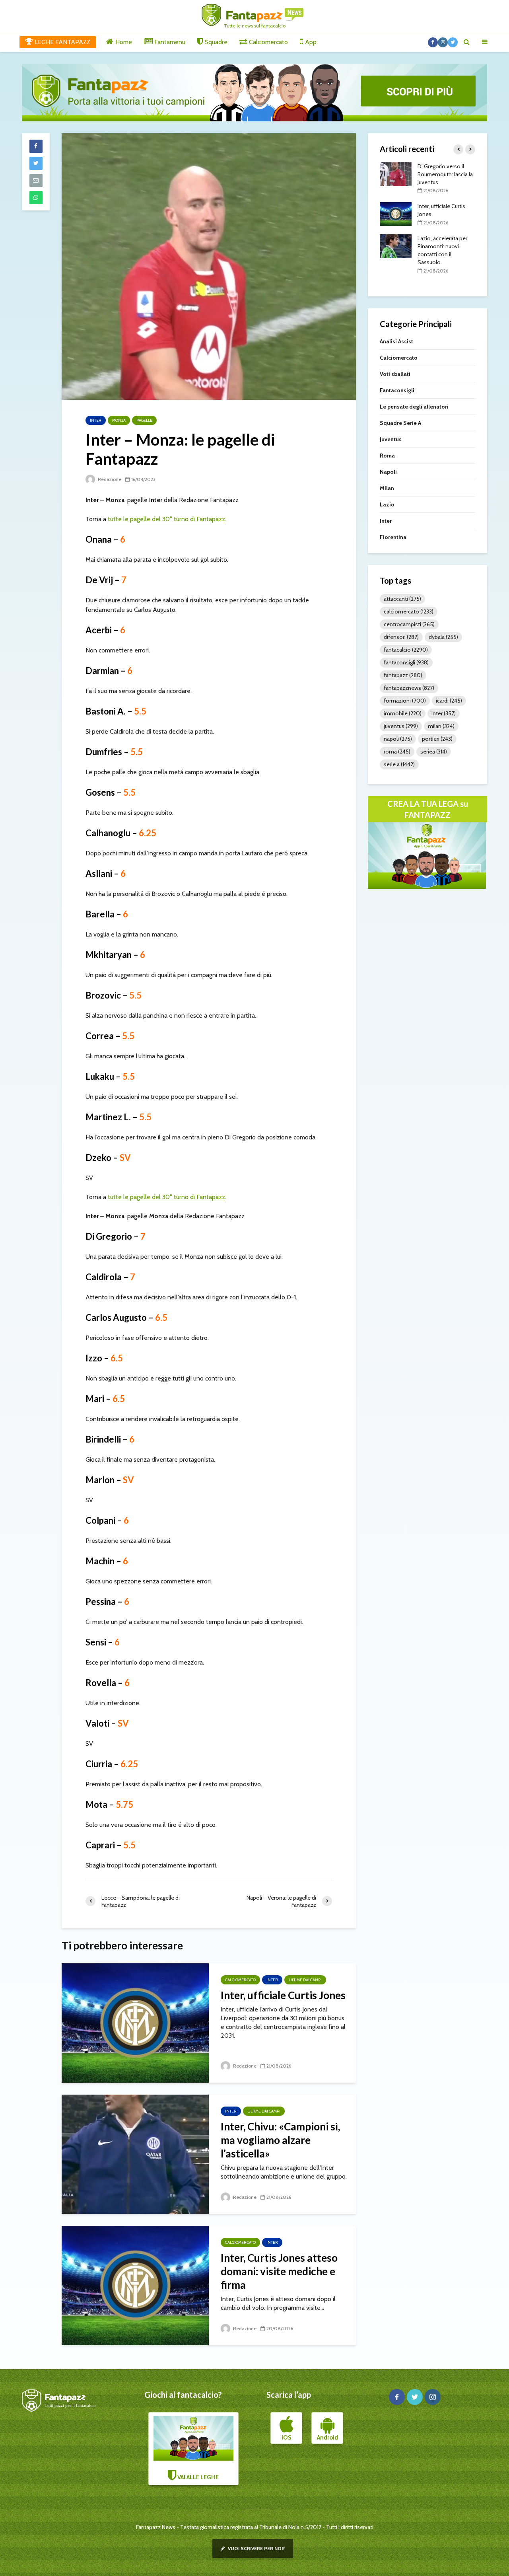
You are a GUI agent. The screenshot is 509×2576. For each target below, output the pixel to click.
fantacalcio (406, 650)
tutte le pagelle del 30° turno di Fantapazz (166, 519)
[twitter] (415, 2397)
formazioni (405, 701)
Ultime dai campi (305, 1980)
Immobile (403, 713)
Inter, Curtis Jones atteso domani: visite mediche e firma (279, 2271)
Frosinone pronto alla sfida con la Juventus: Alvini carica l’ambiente (445, 262)
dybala (443, 637)
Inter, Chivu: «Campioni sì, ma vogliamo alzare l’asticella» (280, 2140)
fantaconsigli (406, 662)
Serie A (399, 764)
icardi (449, 701)
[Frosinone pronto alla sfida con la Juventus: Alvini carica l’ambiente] (396, 261)
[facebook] (397, 2397)
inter (444, 713)
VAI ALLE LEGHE (197, 2477)
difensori (401, 637)
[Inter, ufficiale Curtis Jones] (135, 2022)
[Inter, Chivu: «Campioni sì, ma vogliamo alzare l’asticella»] (135, 2154)
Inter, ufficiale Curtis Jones (283, 1995)
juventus (401, 726)
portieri (437, 739)
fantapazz (403, 675)
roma (397, 752)
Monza (119, 420)
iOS (286, 2438)
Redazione (109, 479)
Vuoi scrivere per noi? (256, 2548)
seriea (434, 752)
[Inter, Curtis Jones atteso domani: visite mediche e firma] (135, 2285)
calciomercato (409, 611)
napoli (398, 739)
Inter (96, 420)
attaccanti (402, 599)
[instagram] (433, 2397)
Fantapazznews (409, 688)
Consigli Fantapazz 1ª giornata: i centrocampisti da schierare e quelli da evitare (443, 214)
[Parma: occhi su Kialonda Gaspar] (396, 173)
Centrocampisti (409, 624)
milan (441, 726)
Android (327, 2438)
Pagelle (144, 420)
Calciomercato (240, 1980)
